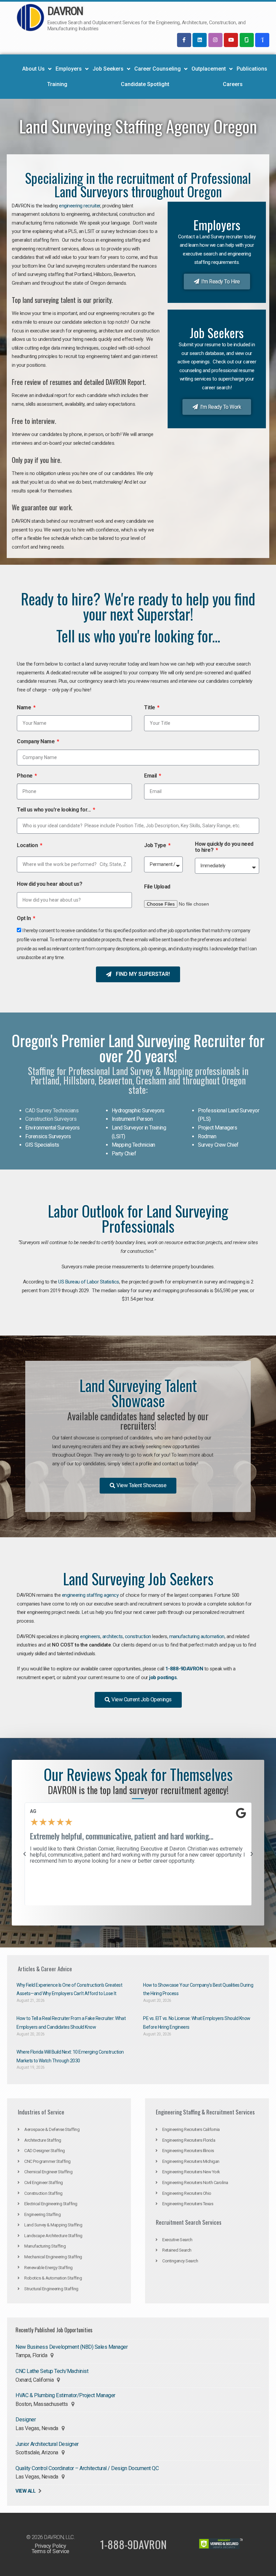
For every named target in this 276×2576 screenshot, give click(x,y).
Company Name (36, 742)
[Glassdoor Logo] (247, 40)
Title (150, 708)
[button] (25, 1854)
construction (138, 1636)
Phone (25, 776)
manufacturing (184, 1636)
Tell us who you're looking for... (54, 810)
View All (25, 2491)
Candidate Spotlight (145, 84)
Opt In (24, 918)
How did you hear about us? (49, 884)
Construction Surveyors (51, 1119)
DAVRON (65, 11)
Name (25, 708)
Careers (233, 84)
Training (57, 84)
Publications (252, 69)
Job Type (156, 845)
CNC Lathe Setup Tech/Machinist (52, 2371)
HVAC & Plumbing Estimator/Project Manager (65, 2395)
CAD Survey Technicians (52, 1111)
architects (113, 1636)
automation (213, 1636)
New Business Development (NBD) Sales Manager (72, 2347)
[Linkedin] (200, 40)
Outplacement (209, 69)
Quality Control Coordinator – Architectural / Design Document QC (87, 2468)
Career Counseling (158, 69)
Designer (26, 2420)
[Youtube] (231, 40)
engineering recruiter (80, 206)
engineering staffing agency (90, 1595)
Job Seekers (108, 69)
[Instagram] (215, 40)
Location (28, 845)
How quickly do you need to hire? (224, 847)
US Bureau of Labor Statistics (89, 1282)
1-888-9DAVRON (184, 1669)
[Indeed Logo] (262, 40)
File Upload (157, 887)
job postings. (163, 1677)
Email (151, 776)
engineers (90, 1636)
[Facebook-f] (184, 40)
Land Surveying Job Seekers (138, 1578)
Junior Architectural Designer (47, 2444)
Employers (69, 69)
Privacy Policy (50, 2546)
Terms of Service (50, 2551)
